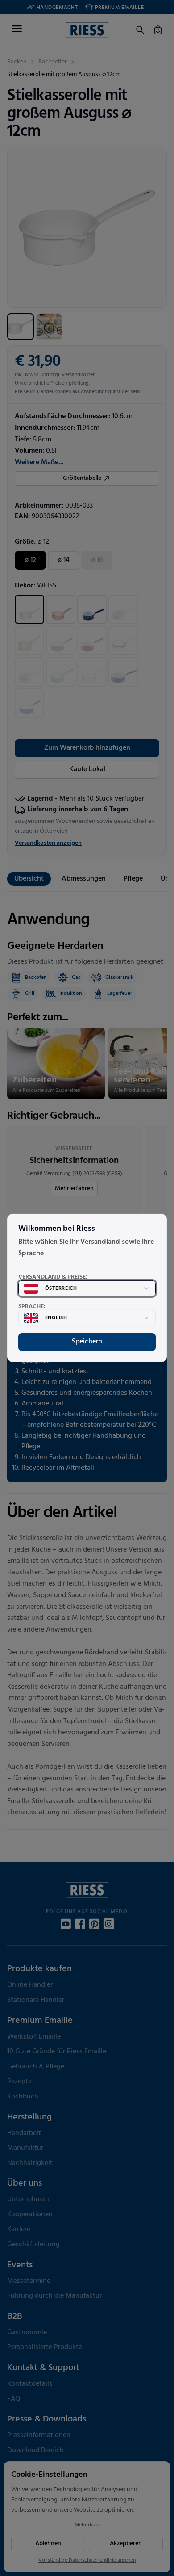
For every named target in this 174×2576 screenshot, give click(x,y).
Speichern (87, 1342)
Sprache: (32, 1307)
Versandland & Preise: (53, 1277)
